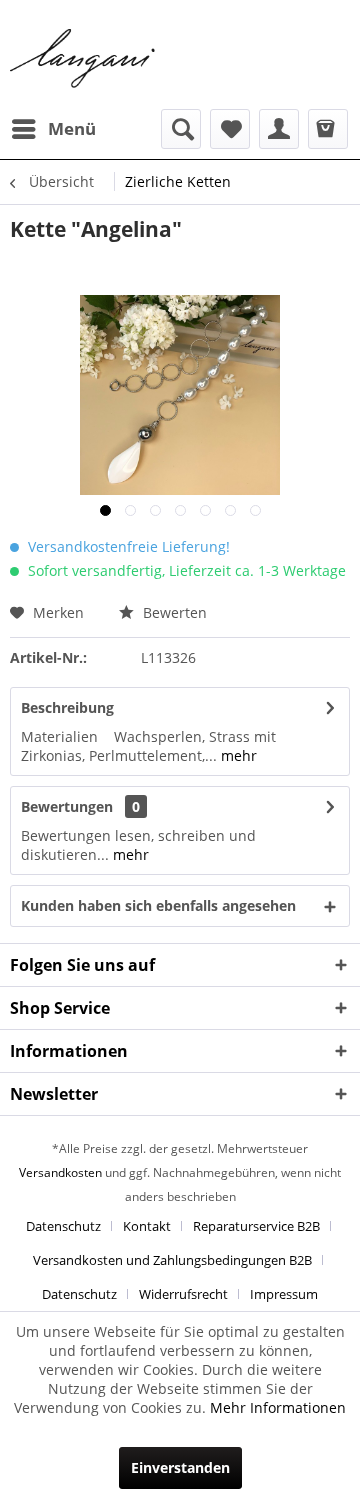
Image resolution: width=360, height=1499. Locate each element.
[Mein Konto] (279, 129)
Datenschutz (63, 1226)
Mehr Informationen (278, 1407)
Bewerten (173, 612)
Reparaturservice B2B (256, 1226)
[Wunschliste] (230, 129)
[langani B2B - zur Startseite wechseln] (83, 59)
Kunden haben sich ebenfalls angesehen (158, 905)
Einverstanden (180, 1467)
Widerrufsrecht (183, 1294)
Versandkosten (60, 1172)
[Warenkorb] (328, 129)
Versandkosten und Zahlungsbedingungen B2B (172, 1260)
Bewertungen (67, 806)
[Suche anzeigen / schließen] (181, 129)
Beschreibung (67, 707)
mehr (237, 755)
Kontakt (147, 1226)
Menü (72, 128)
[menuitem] (53, 129)
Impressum (284, 1294)
